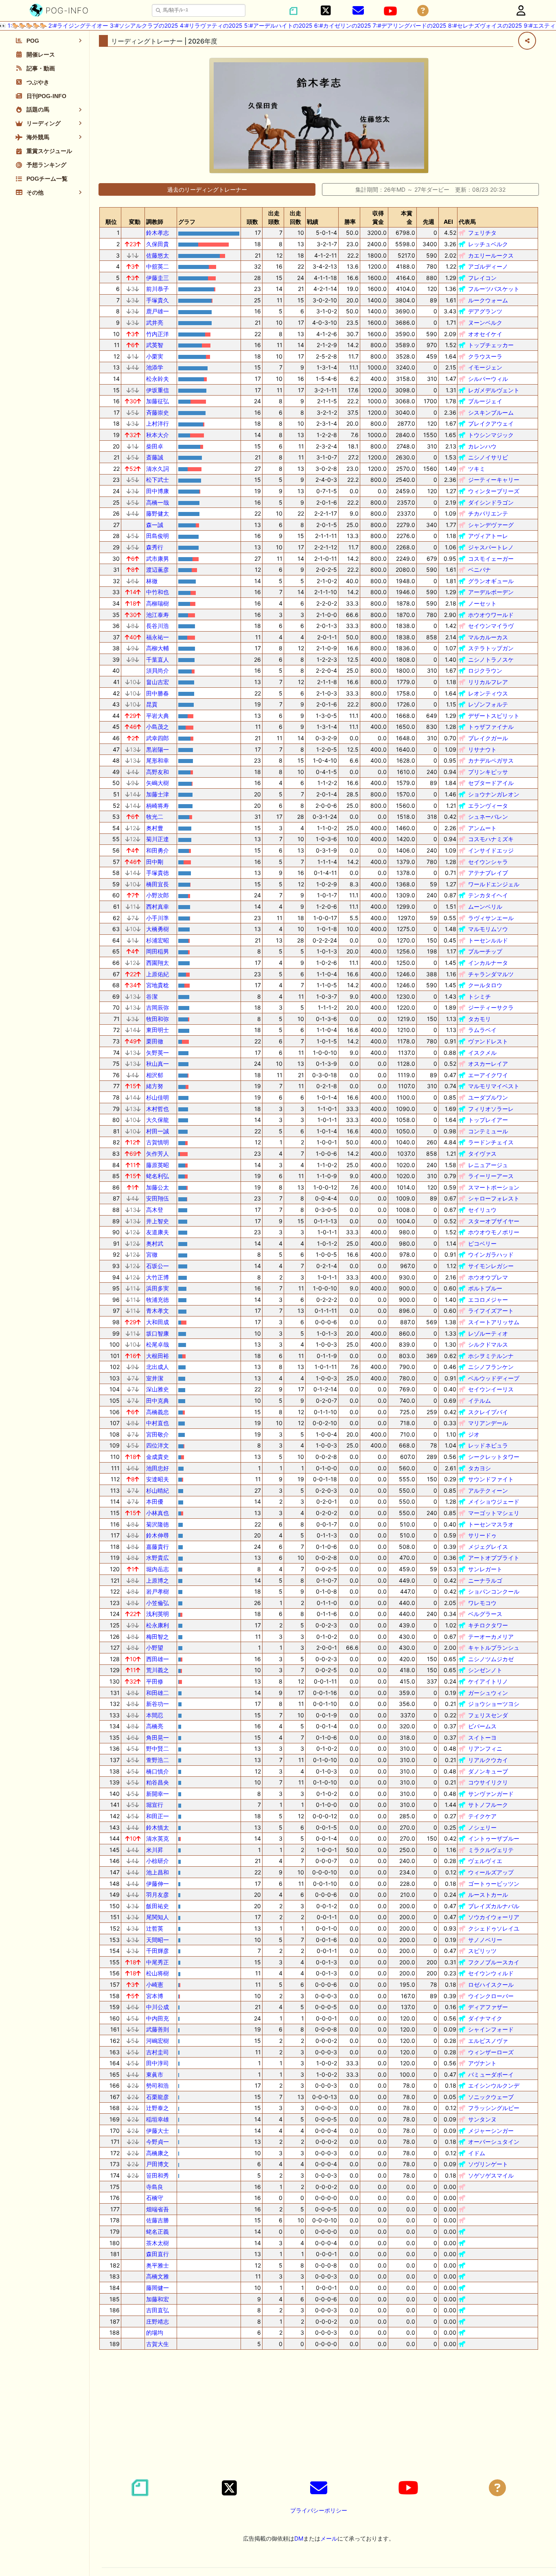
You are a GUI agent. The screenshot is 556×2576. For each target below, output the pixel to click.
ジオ (474, 1434)
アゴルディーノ (488, 266)
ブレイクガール (488, 738)
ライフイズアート (491, 1311)
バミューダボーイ (491, 2074)
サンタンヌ (482, 2119)
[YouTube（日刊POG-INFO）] (390, 11)
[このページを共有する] (527, 41)
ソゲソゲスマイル (491, 2175)
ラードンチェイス (491, 1142)
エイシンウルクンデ (494, 2085)
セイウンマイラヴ (491, 626)
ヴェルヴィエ (485, 1861)
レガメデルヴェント (494, 390)
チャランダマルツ (491, 974)
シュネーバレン (488, 817)
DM (299, 2538)
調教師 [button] (155, 222)
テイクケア (482, 1816)
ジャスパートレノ (491, 547)
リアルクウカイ (488, 1760)
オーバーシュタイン (494, 2142)
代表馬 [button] (467, 222)
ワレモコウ (482, 1603)
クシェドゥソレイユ (494, 1928)
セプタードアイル (491, 783)
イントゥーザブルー (494, 1838)
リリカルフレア (488, 682)
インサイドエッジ (491, 850)
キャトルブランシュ (494, 1648)
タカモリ (479, 1019)
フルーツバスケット (494, 289)
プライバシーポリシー (319, 2510)
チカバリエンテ (488, 513)
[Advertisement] (319, 2413)
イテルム (479, 1401)
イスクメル (482, 1053)
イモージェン (485, 367)
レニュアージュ (488, 1165)
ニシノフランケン (491, 1367)
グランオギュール (491, 581)
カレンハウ (482, 446)
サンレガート (485, 1569)
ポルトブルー (485, 1288)
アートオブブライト (494, 1558)
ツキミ (477, 469)
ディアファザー (488, 2007)
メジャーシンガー (491, 2131)
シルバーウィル (488, 379)
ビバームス (482, 1726)
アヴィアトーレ (488, 536)
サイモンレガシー (491, 1266)
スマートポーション (494, 1187)
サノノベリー (485, 1940)
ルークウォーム (488, 300)
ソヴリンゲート (488, 2164)
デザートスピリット (494, 716)
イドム (477, 2153)
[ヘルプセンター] (423, 11)
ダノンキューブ (488, 1771)
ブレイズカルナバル (494, 1906)
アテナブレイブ (488, 873)
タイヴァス (482, 1154)
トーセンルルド (488, 940)
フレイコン (482, 278)
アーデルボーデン (491, 592)
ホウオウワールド (491, 615)
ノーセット (482, 603)
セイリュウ (482, 1210)
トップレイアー (488, 1120)
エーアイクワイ (488, 1075)
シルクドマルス (488, 1344)
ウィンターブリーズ (494, 491)
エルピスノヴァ (488, 2041)
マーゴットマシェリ (494, 1513)
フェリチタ (482, 233)
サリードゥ (482, 1535)
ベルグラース (485, 1614)
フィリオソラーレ (491, 1109)
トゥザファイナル (491, 727)
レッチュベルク (488, 244)
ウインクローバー (491, 1996)
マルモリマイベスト (494, 1086)
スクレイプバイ (488, 1412)
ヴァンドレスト (488, 1041)
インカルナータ (488, 963)
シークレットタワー (494, 1457)
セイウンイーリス (491, 1389)
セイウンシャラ (488, 862)
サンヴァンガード (491, 1794)
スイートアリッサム (494, 1322)
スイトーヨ (482, 1737)
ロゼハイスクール (491, 1984)
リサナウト (482, 749)
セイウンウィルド (491, 1973)
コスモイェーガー (491, 559)
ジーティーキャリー (494, 480)
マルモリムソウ (488, 929)
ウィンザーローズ (491, 2052)
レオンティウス (488, 693)
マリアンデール (488, 1423)
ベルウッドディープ (494, 1378)
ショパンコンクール (494, 1591)
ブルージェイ (485, 401)
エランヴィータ (488, 806)
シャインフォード (491, 2029)
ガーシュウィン (488, 1693)
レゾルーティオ (488, 1333)
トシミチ (479, 996)
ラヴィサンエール (491, 918)
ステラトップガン (491, 648)
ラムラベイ (482, 1030)
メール (329, 2538)
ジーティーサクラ (491, 1007)
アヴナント (482, 2063)
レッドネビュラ (488, 1445)
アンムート (482, 828)
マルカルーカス (488, 637)
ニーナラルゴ (485, 1580)
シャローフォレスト (494, 1198)
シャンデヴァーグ (491, 525)
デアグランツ (485, 311)
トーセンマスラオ (491, 1524)
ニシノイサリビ (488, 457)
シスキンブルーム (491, 412)
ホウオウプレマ (488, 1277)
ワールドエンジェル (494, 884)
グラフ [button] (187, 222)
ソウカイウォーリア (494, 1917)
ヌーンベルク (485, 323)
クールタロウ (485, 985)
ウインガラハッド (491, 1254)
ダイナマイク (485, 2018)
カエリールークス (491, 255)
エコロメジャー (488, 1300)
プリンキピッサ (488, 772)
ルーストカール (488, 1895)
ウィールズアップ (491, 1872)
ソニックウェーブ (491, 2097)
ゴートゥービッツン (494, 1884)
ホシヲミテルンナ (491, 1356)
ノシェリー (482, 1827)
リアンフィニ (485, 1748)
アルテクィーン (488, 1490)
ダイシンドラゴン (491, 502)
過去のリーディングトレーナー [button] (207, 189)
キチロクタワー (488, 1625)
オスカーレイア (488, 1064)
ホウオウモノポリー (494, 1232)
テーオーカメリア (491, 1637)
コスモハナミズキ (491, 839)
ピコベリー (482, 1243)
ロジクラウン (485, 670)
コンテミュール (488, 1131)
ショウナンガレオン (494, 794)
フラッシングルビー (494, 2108)
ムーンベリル (485, 906)
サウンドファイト (491, 1479)
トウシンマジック (491, 435)
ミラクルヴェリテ (491, 1850)
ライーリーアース (491, 1176)
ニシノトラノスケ (491, 659)
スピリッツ (482, 1951)
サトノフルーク (488, 1805)
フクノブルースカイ (494, 1962)
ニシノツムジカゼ (491, 1659)
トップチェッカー (491, 345)
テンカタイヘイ (488, 895)
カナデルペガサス (491, 760)
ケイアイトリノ (488, 1681)
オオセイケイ (485, 334)
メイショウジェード (494, 1501)
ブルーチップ (485, 951)
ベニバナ (479, 570)
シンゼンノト (485, 1670)
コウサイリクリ (488, 1782)
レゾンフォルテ (488, 704)
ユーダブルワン (488, 1097)
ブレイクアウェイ (491, 423)
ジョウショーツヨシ (494, 1704)
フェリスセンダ (488, 1715)
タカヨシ (479, 1468)
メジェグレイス (488, 1547)
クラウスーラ (485, 356)
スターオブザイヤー (494, 1221)
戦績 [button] (313, 222)
